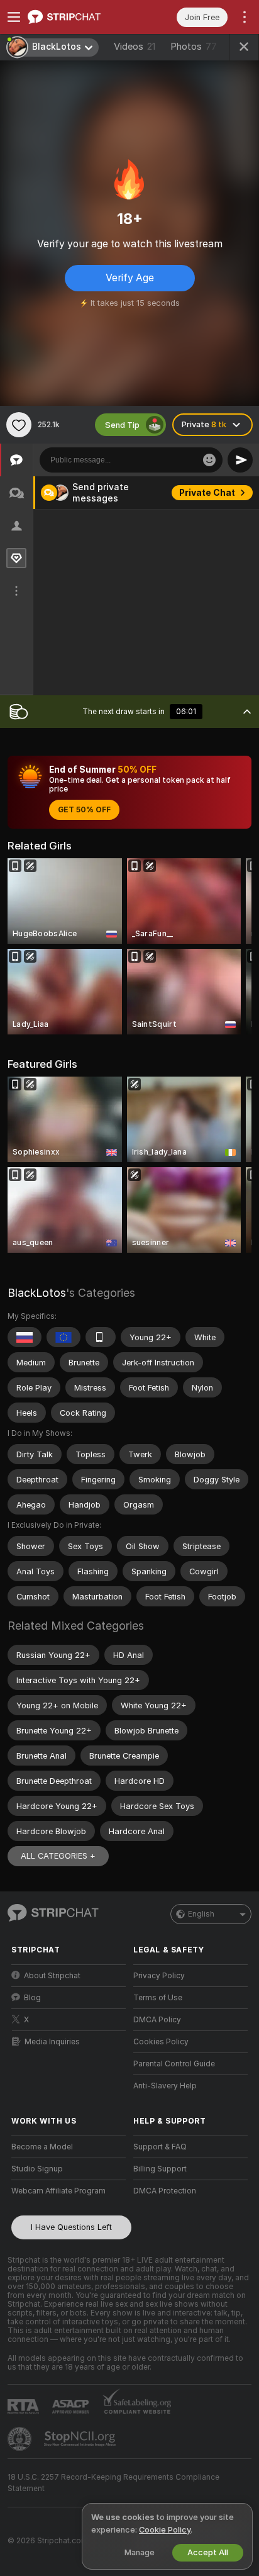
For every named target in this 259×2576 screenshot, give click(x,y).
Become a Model (42, 2147)
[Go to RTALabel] (25, 2406)
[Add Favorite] (19, 425)
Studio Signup (37, 2169)
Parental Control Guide (174, 2064)
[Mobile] (101, 1337)
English (201, 1914)
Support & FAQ (160, 2147)
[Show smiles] (209, 460)
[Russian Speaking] (25, 1337)
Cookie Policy (165, 2530)
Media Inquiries (52, 2042)
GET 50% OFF (84, 810)
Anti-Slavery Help (165, 2086)
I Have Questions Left (71, 2227)
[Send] (240, 460)
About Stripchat (52, 1976)
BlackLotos (37, 1293)
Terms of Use (158, 1998)
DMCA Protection (165, 2191)
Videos (135, 47)
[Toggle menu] (14, 17)
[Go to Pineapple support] (21, 2439)
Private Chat (207, 493)
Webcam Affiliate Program (58, 2191)
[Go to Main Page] (79, 17)
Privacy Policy (159, 1976)
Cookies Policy (161, 2042)
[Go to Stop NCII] (81, 2439)
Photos (194, 47)
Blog (32, 1998)
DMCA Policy (157, 2020)
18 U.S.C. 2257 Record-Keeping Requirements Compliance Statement (113, 2483)
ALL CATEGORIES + (58, 1856)
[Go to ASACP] (72, 2407)
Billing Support (160, 2169)
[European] (63, 1337)
